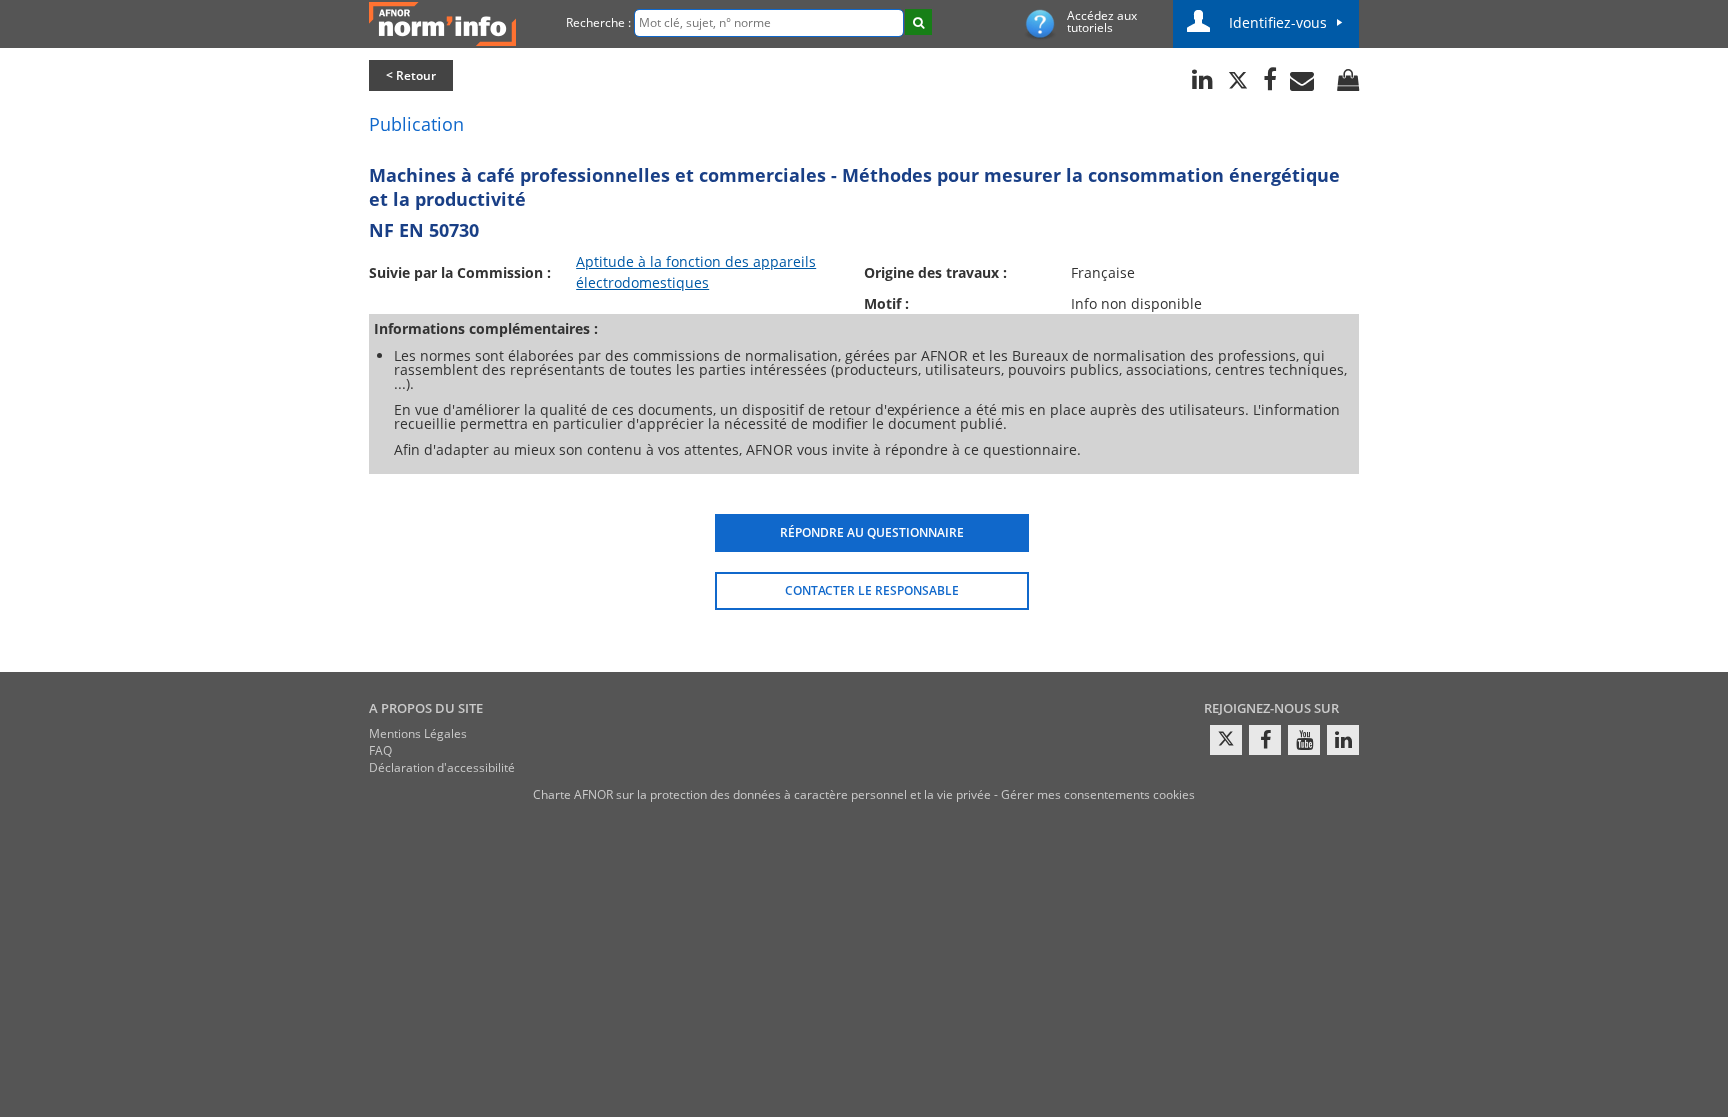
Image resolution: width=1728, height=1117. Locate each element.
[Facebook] (1265, 740)
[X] (1226, 740)
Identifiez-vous (1278, 22)
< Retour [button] (411, 75)
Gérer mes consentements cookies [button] (1098, 794)
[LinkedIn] (1343, 740)
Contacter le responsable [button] (872, 590)
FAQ (380, 750)
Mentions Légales (418, 733)
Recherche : (598, 22)
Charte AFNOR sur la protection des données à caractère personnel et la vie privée (762, 794)
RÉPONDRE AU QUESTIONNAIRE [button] (872, 532)
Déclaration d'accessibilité (442, 767)
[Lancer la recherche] (918, 22)
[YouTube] (1304, 740)
